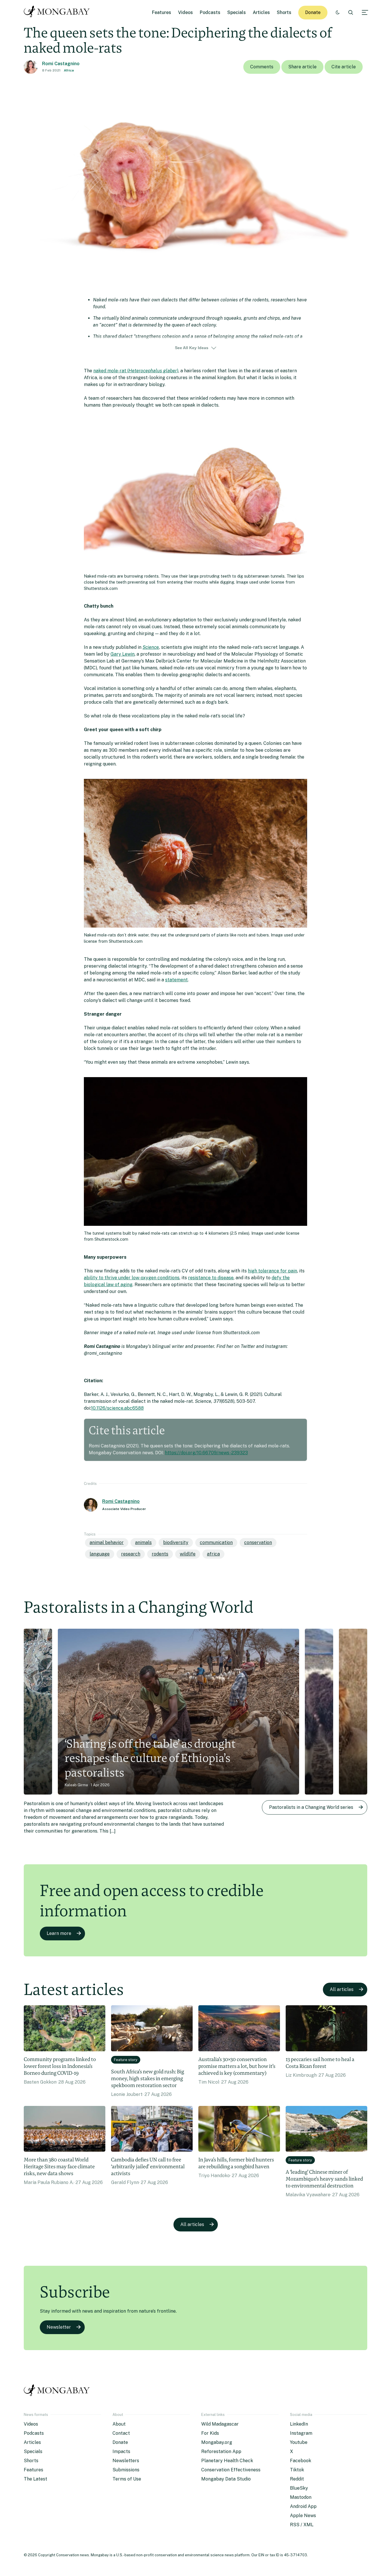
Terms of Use (127, 2479)
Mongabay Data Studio (226, 2479)
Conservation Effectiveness (231, 2470)
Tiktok (297, 2470)
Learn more (59, 1933)
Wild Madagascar (220, 2424)
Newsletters (126, 2461)
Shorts (284, 12)
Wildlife (188, 1554)
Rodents (160, 1554)
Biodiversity (176, 1542)
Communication (216, 1542)
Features (162, 12)
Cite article (344, 67)
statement (176, 980)
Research (131, 1554)
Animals (143, 1542)
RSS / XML (302, 2525)
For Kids (210, 2433)
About (119, 2424)
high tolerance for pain (272, 1271)
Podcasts (210, 12)
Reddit (297, 2479)
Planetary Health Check (227, 2461)
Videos (185, 12)
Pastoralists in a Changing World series (311, 1807)
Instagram (301, 2433)
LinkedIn (299, 2424)
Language (100, 1554)
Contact (121, 2433)
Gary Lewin (123, 654)
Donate (313, 12)
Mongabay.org (217, 2442)
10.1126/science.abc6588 (117, 1408)
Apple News (303, 2516)
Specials (237, 12)
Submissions (126, 2470)
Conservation (258, 1542)
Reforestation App (221, 2451)
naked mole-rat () (136, 371)
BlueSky (299, 2488)
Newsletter (59, 2327)
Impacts (121, 2451)
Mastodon (301, 2497)
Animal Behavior (107, 1542)
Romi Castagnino (61, 64)
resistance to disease (211, 1278)
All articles (342, 1989)
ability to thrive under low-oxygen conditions (132, 1278)
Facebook (301, 2461)
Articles (261, 12)
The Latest (35, 2479)
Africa (69, 70)
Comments (262, 67)
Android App (303, 2506)
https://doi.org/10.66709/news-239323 (206, 1453)
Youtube (299, 2442)
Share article (302, 67)
